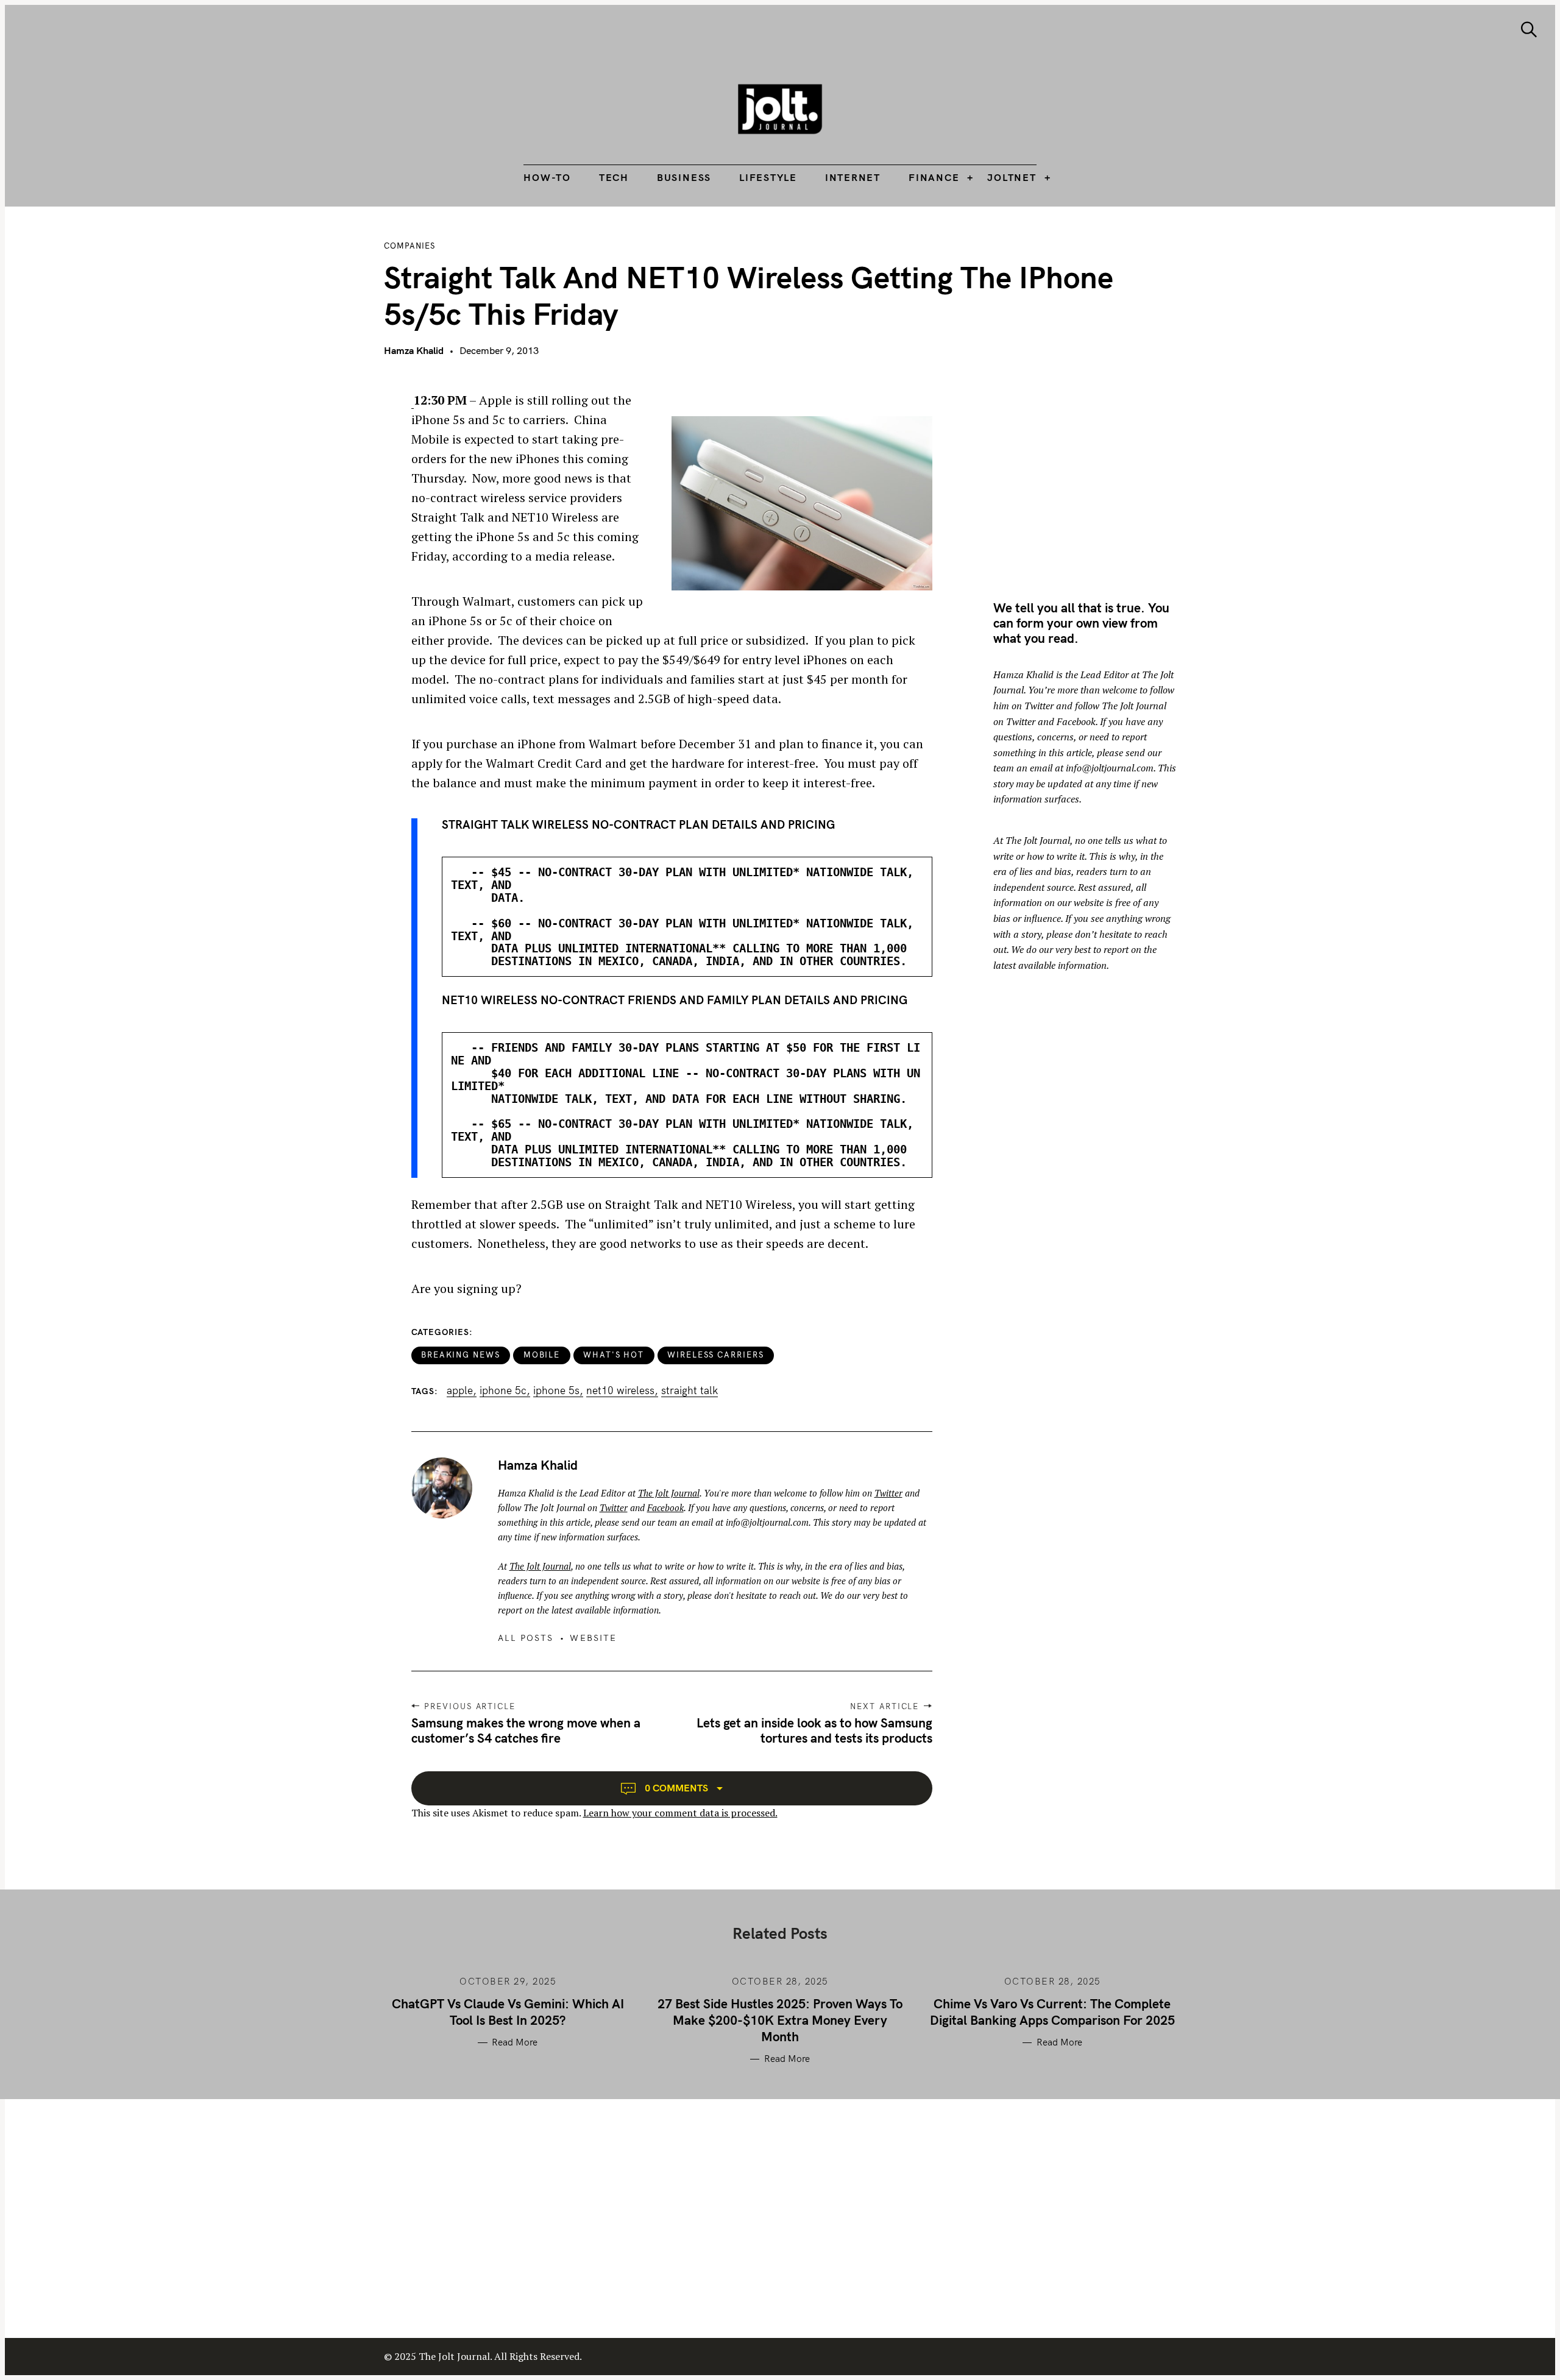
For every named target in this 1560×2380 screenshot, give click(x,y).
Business (684, 177)
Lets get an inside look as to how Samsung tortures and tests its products (814, 1730)
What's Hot (614, 1355)
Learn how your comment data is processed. (680, 1813)
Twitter (888, 1493)
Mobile (542, 1355)
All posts (526, 1638)
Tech (614, 177)
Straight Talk (690, 1390)
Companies (409, 246)
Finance (934, 177)
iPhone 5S (556, 1390)
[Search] (1529, 30)
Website (593, 1638)
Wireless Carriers (716, 1355)
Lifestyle (768, 177)
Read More (515, 2042)
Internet (853, 177)
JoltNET (1012, 177)
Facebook (665, 1507)
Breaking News (461, 1355)
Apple (460, 1390)
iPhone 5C (503, 1390)
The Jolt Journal (669, 1493)
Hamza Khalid (414, 350)
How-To (547, 177)
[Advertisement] (1096, 476)
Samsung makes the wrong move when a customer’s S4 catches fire (526, 1730)
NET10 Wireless (620, 1390)
